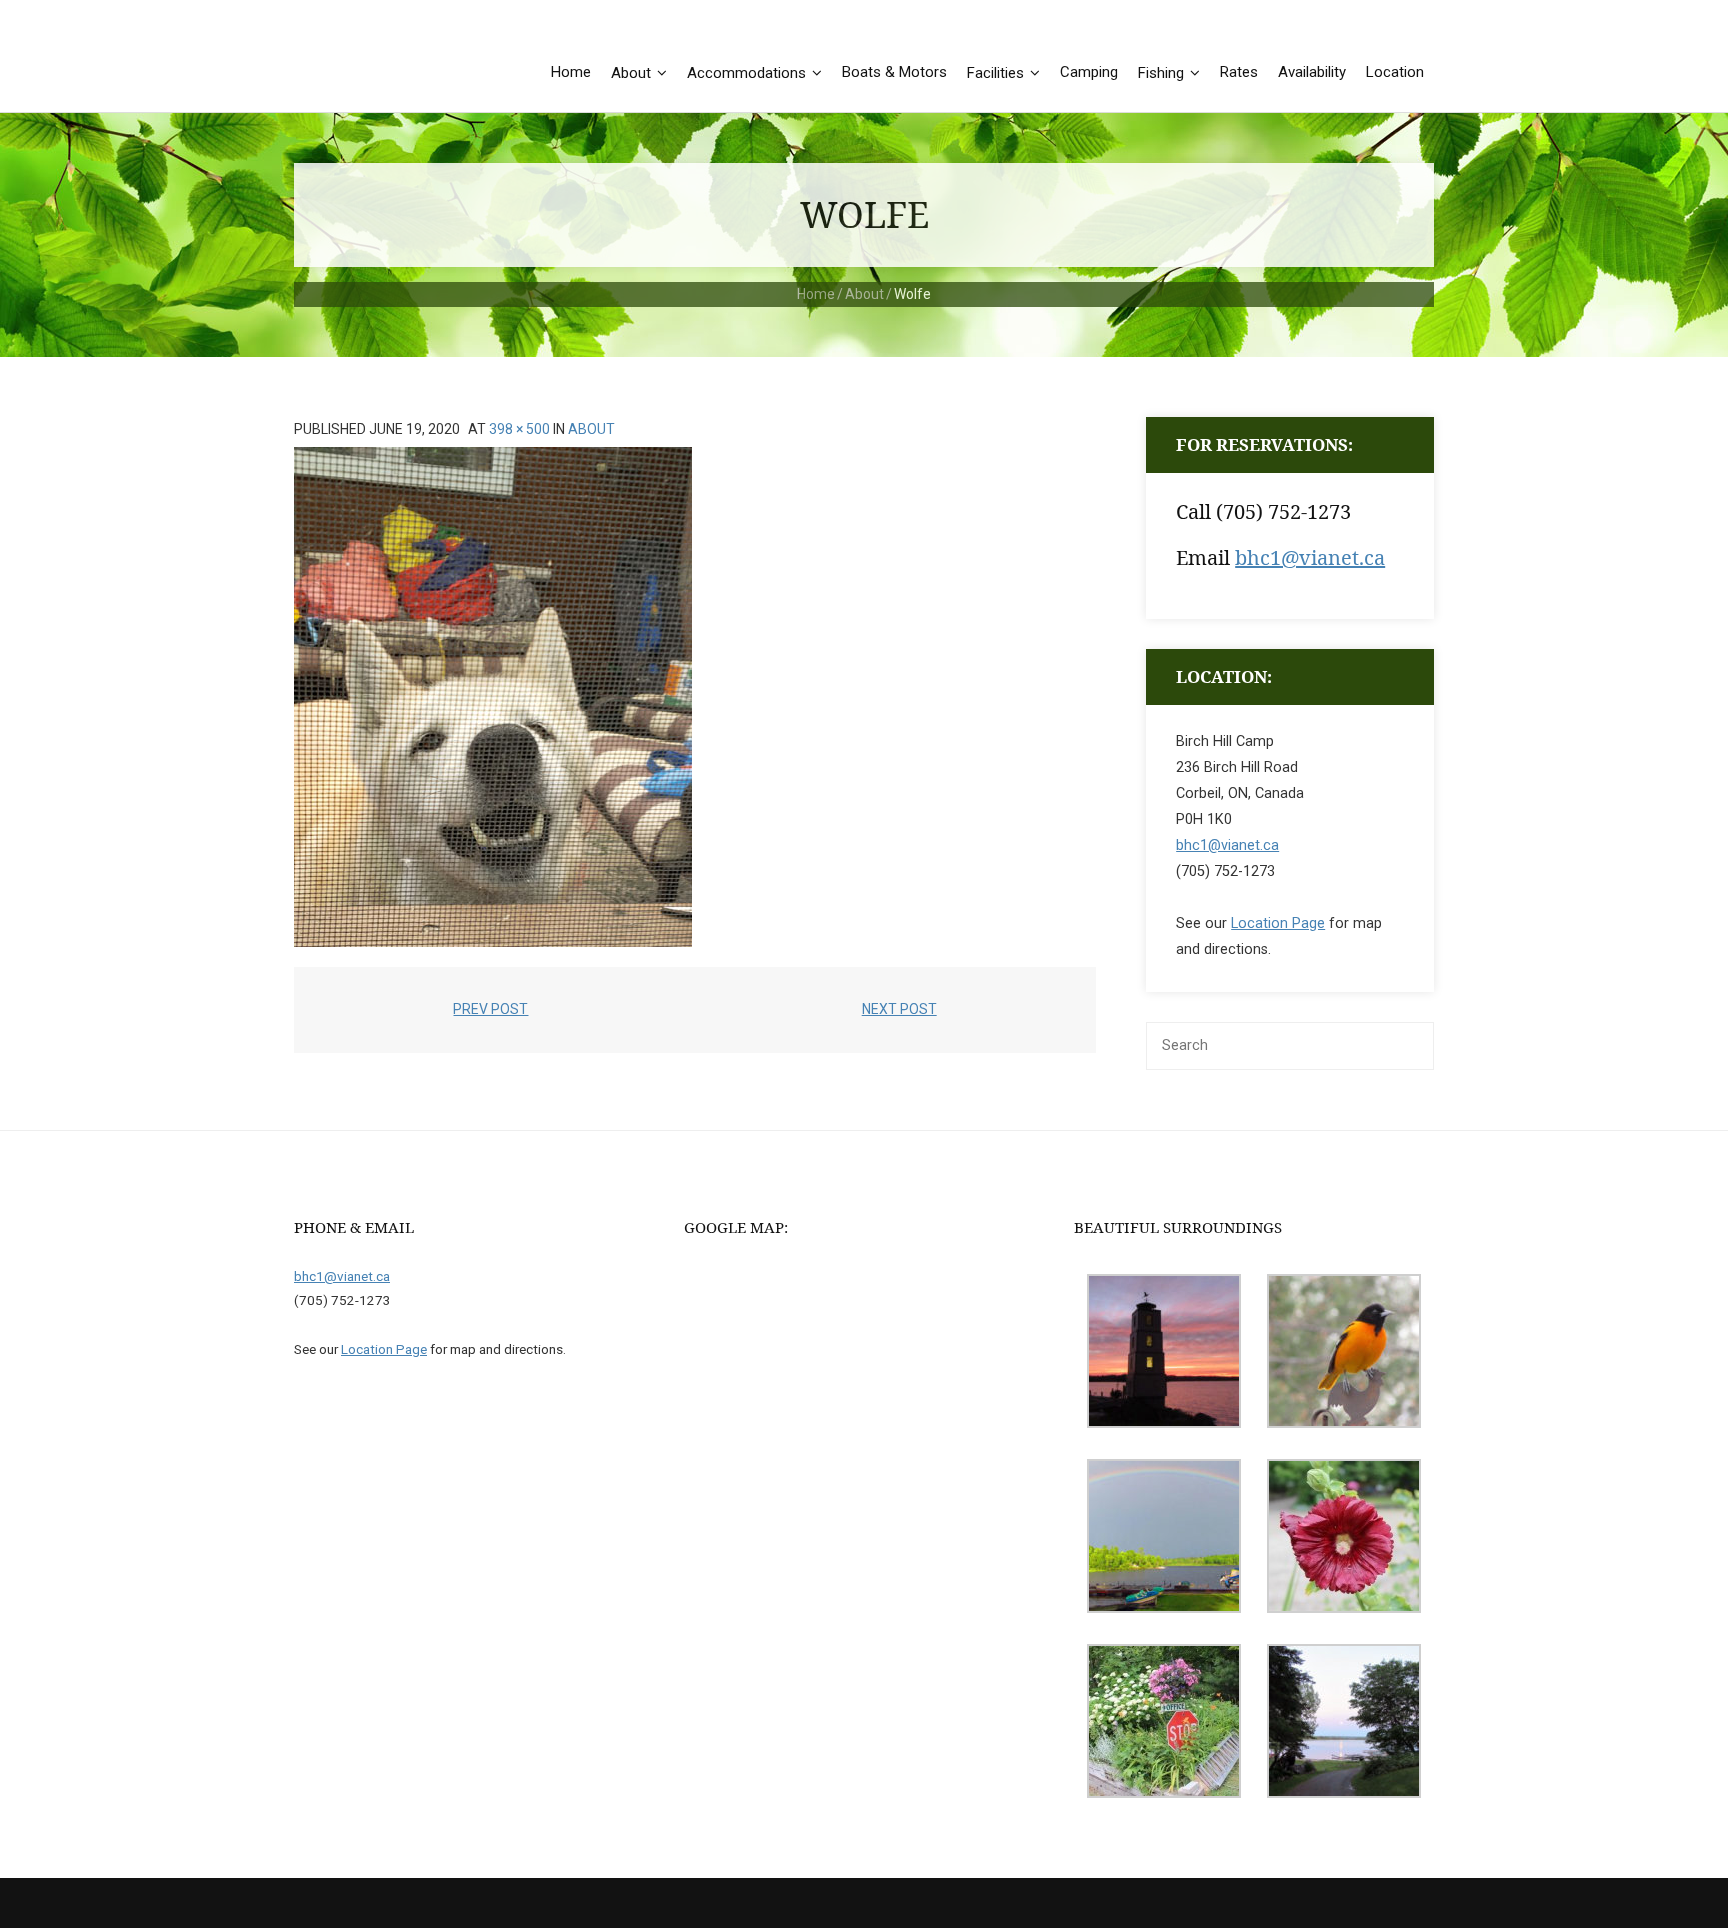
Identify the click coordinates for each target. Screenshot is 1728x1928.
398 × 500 (519, 429)
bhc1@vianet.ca (1310, 557)
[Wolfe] (493, 697)
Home (816, 294)
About (864, 294)
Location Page (1278, 923)
